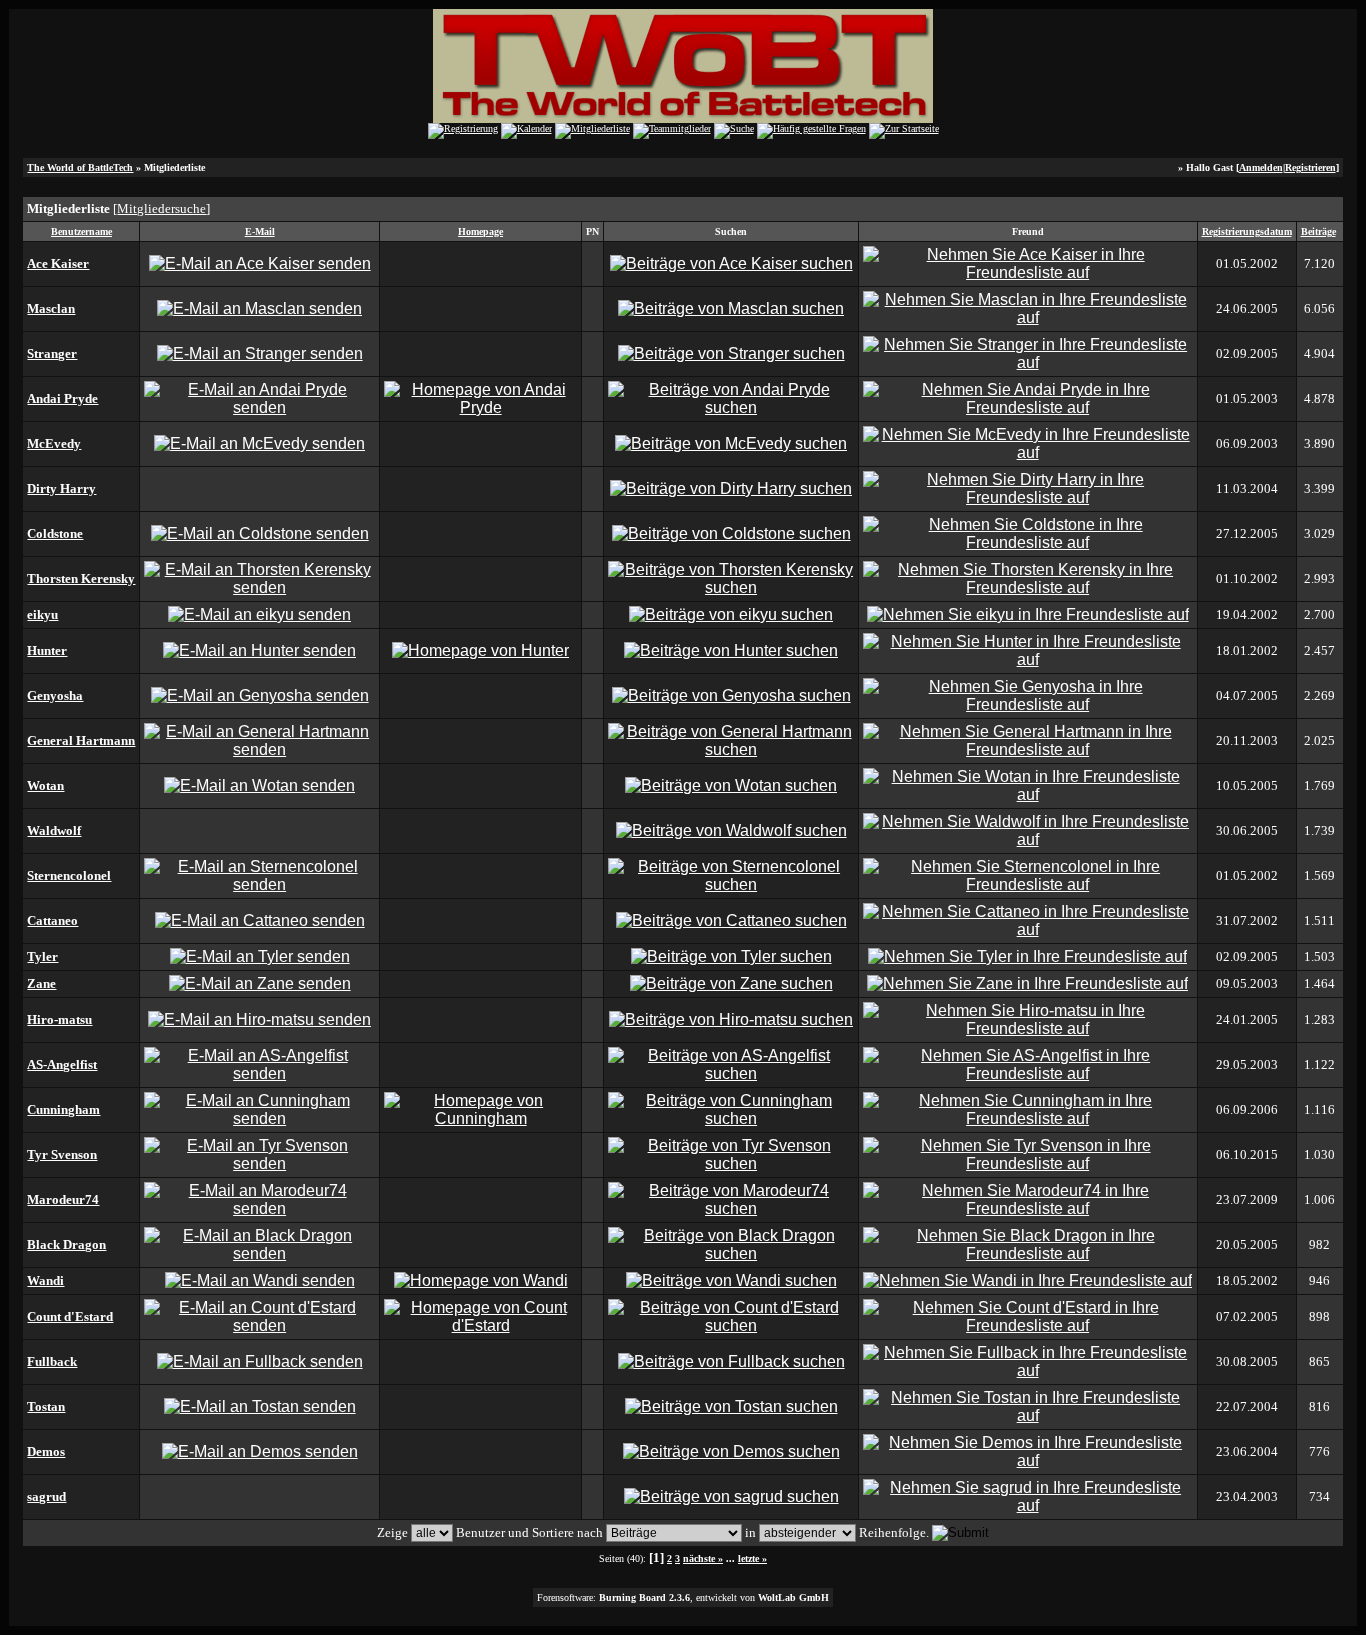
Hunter (47, 650)
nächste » (703, 1558)
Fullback (52, 1361)
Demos (46, 1451)
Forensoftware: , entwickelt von (683, 1597)
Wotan (45, 785)
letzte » (752, 1558)
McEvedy (54, 443)
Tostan (46, 1406)
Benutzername (81, 231)
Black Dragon (66, 1244)
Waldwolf (54, 830)
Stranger (52, 353)
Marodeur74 (63, 1199)
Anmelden (1261, 167)
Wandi (45, 1280)
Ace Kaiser (58, 263)
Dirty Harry (61, 488)
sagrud (46, 1496)
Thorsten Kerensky (81, 578)
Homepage (480, 231)
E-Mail (260, 231)
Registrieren (1310, 167)
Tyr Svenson (62, 1154)
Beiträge (1318, 231)
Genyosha (55, 695)
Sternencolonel (69, 875)
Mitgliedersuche (161, 208)
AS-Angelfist (62, 1064)
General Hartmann (81, 740)
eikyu (42, 614)
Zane (41, 983)
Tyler (42, 956)
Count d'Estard (70, 1316)
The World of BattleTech (80, 167)
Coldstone (55, 533)
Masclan (51, 308)
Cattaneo (52, 920)
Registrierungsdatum (1247, 231)
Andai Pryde (62, 398)
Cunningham (63, 1109)
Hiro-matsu (59, 1019)
